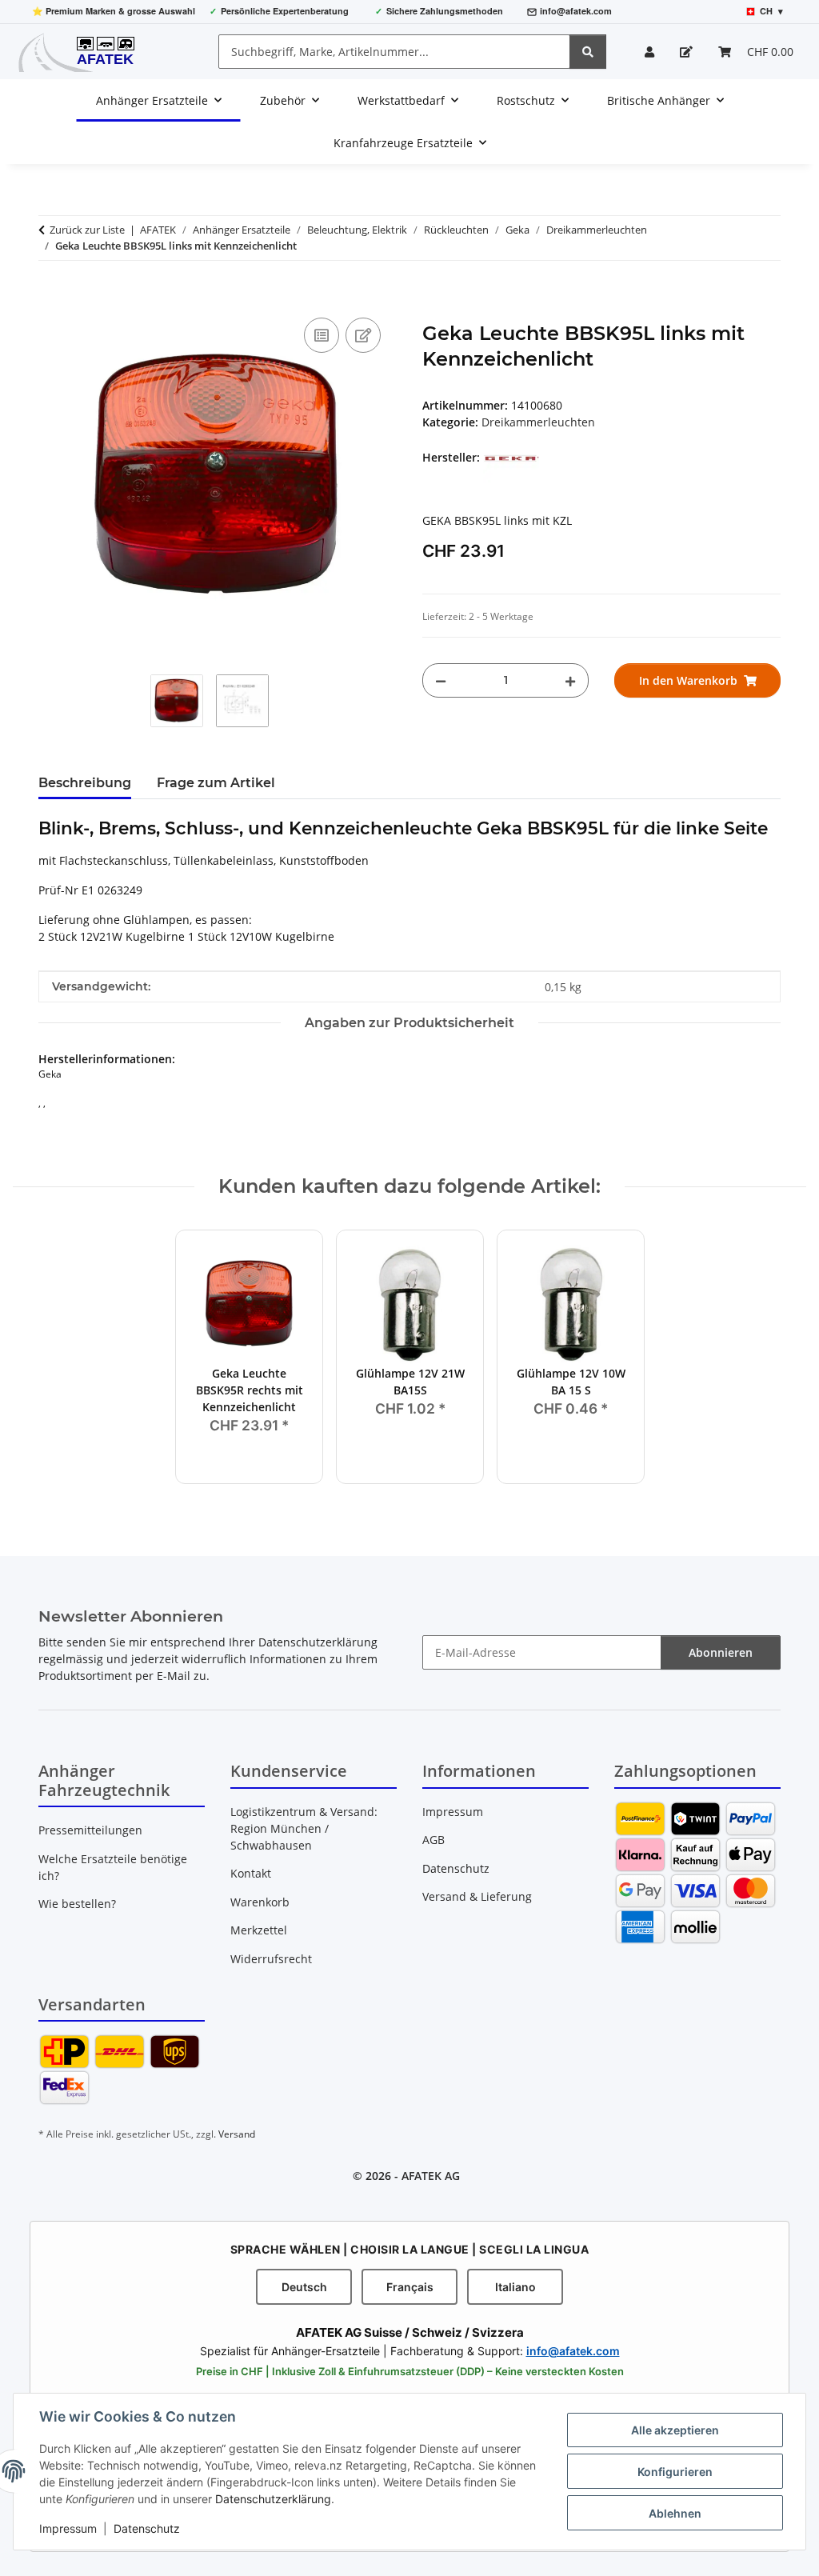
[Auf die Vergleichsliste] (322, 335)
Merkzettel (259, 1930)
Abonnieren (721, 1652)
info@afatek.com (576, 11)
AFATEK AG (431, 2176)
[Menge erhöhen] (570, 680)
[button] (649, 52)
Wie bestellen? (77, 1904)
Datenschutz (147, 2528)
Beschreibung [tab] (85, 783)
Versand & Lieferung (477, 1896)
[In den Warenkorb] (51, 296)
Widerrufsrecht (271, 1959)
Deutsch (304, 2287)
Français (410, 2287)
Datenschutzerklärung (273, 2499)
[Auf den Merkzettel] (363, 335)
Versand (237, 2134)
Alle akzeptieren (675, 2430)
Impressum (68, 2528)
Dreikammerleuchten (538, 422)
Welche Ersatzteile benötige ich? (113, 1867)
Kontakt (251, 1873)
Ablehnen (675, 2513)
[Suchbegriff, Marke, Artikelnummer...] (588, 52)
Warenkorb (260, 1902)
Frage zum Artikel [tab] (216, 783)
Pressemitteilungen (90, 1830)
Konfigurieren (675, 2472)
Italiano (515, 2287)
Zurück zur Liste (87, 230)
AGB (433, 1840)
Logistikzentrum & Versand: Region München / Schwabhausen (304, 1828)
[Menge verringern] (441, 680)
